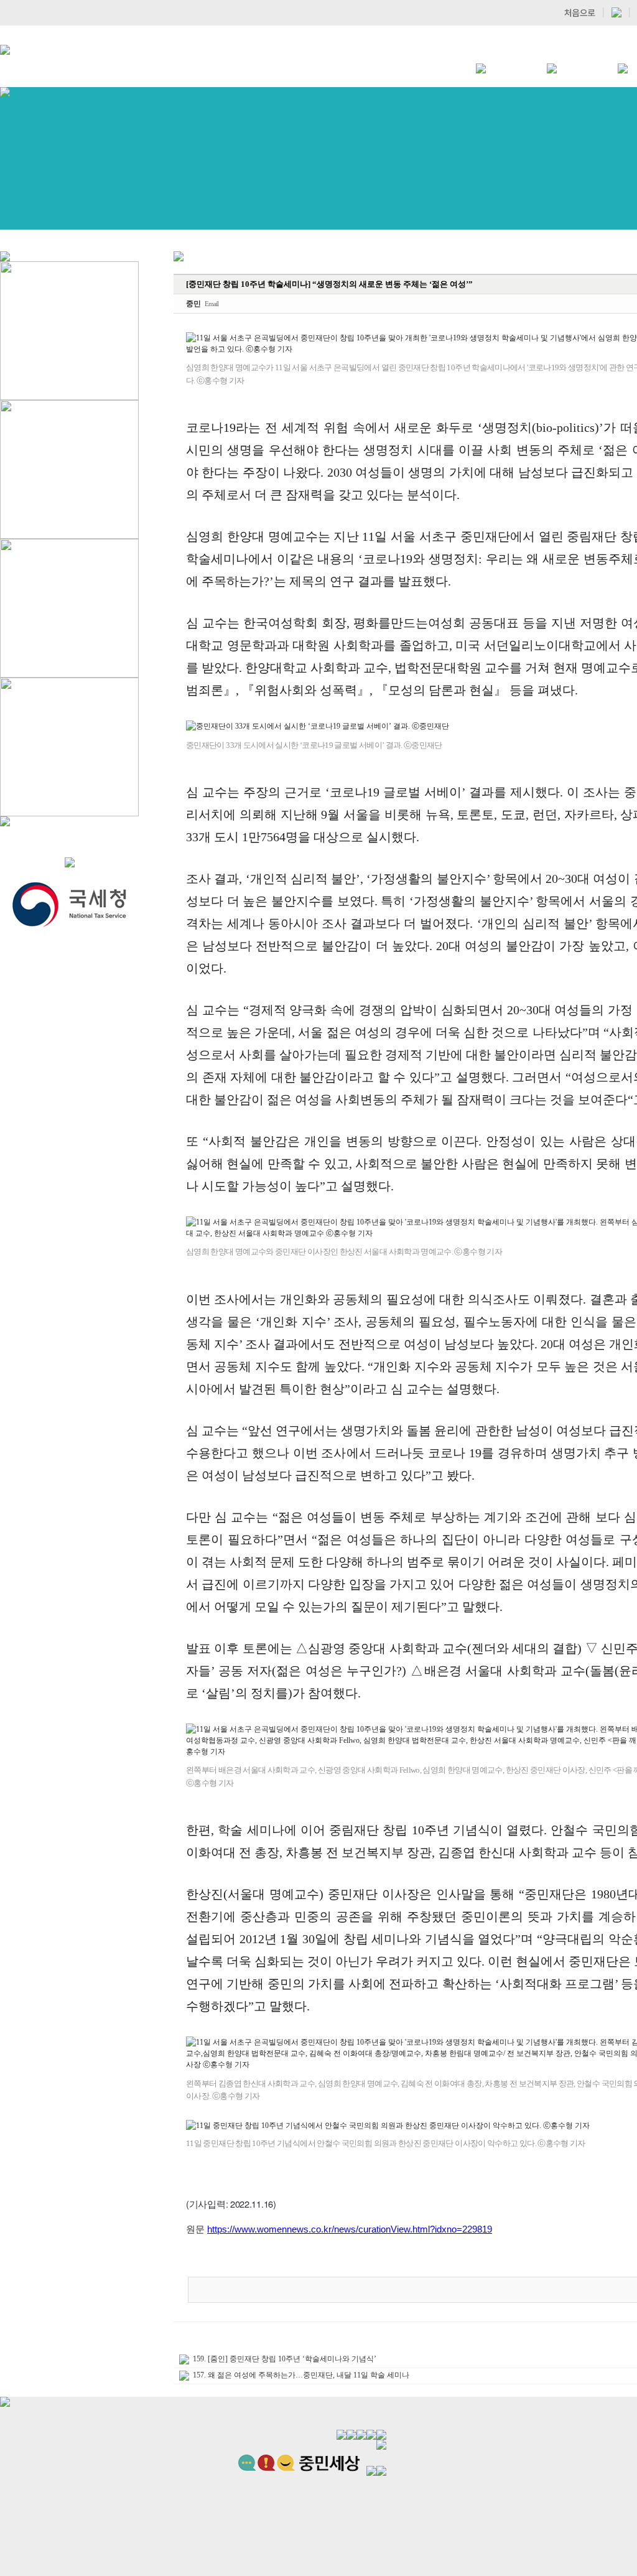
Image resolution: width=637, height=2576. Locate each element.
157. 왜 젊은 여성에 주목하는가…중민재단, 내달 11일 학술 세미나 (301, 2375)
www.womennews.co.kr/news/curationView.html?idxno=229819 (363, 2229)
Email (212, 304)
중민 (193, 304)
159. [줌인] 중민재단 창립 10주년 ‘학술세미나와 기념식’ (285, 2359)
